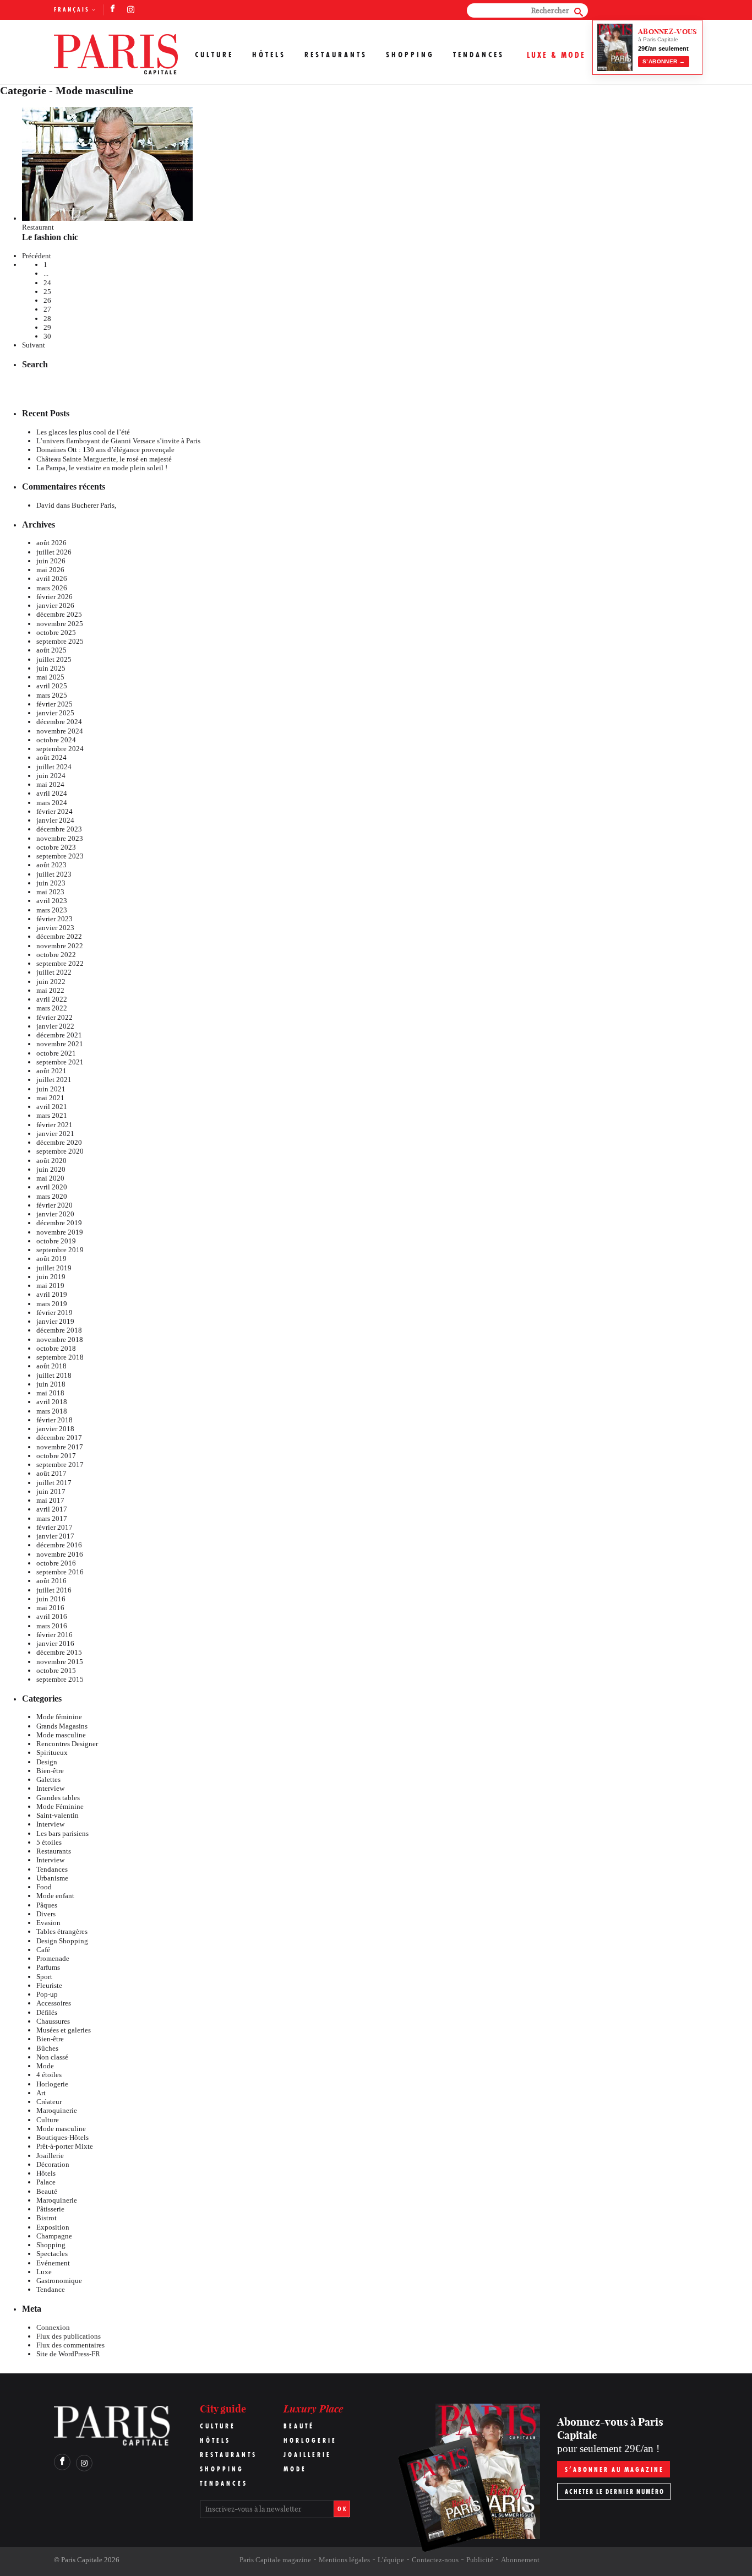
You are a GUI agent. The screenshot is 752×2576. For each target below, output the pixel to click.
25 (47, 292)
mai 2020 (50, 1178)
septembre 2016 (60, 1572)
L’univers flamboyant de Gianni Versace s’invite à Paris (118, 441)
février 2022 (55, 1017)
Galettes (48, 1779)
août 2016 (51, 1581)
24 (47, 283)
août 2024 (51, 757)
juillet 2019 (54, 1268)
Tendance (51, 2289)
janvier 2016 (55, 1643)
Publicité (480, 2560)
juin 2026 (51, 561)
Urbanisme (52, 1878)
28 (47, 319)
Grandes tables (58, 1798)
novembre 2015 (60, 1662)
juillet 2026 (54, 552)
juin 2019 (51, 1277)
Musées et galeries (64, 2030)
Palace (46, 2182)
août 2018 (51, 1366)
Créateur (49, 2102)
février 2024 (55, 811)
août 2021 (51, 1071)
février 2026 (55, 597)
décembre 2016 (59, 1545)
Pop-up (47, 1994)
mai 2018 (50, 1393)
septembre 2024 (60, 749)
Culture (214, 55)
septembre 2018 (60, 1357)
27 (47, 309)
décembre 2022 (59, 936)
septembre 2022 (60, 963)
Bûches (47, 2048)
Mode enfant (55, 1896)
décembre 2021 (59, 1035)
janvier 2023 (55, 928)
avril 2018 (52, 1402)
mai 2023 (50, 892)
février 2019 (55, 1313)
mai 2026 (50, 570)
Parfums (48, 1967)
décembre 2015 (59, 1652)
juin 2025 (51, 668)
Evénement (53, 2263)
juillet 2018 (54, 1375)
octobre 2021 (56, 1053)
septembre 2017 (60, 1464)
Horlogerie (52, 2084)
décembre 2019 (59, 1223)
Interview (50, 1788)
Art (41, 2093)
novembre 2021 (60, 1044)
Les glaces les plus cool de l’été (83, 432)
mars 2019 (52, 1304)
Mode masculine (61, 1735)
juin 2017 (51, 1491)
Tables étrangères (62, 1931)
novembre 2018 (60, 1339)
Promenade (53, 1958)
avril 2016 (52, 1616)
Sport (44, 1977)
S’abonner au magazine (614, 2469)
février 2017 (55, 1527)
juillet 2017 (54, 1483)
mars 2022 (52, 1008)
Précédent (37, 256)
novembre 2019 (60, 1232)
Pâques (47, 1905)
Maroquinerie (57, 2110)
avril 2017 (52, 1509)
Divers (46, 1914)
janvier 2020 (55, 1214)
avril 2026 (52, 578)
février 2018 (55, 1420)
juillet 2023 (54, 874)
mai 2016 (50, 1608)
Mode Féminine (60, 1806)
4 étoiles (49, 2075)
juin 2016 (51, 1599)
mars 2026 (52, 588)
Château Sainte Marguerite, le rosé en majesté (104, 459)
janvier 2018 (55, 1429)
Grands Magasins (62, 1726)
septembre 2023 (60, 856)
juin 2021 (51, 1089)
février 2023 (55, 919)
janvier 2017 (55, 1536)
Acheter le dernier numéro (615, 2491)
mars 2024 (52, 803)
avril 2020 (52, 1187)
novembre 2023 (60, 838)
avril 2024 (52, 793)
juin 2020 (51, 1169)
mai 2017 (50, 1500)
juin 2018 (51, 1384)
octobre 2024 (56, 740)
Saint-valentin (58, 1815)
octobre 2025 (56, 632)
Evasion (48, 1923)
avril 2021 (52, 1107)
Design (47, 1762)
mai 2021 (50, 1098)
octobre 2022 (56, 955)
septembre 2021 (60, 1062)
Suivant (34, 345)
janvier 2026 (55, 605)
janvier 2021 (55, 1134)
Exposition (53, 2227)
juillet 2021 (54, 1080)
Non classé (52, 2057)
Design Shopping (62, 1941)
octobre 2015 (56, 1670)
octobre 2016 (56, 1563)
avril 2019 (52, 1294)
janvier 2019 (55, 1321)
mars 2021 (52, 1115)
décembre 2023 (59, 829)
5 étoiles (49, 1842)
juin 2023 (51, 883)
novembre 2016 (60, 1554)
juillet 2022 (54, 972)
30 (47, 336)
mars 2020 (52, 1196)
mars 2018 (52, 1411)
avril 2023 (52, 901)
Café (43, 1950)
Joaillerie (50, 2156)
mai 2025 (50, 677)
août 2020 (51, 1161)
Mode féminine (59, 1717)
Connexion (53, 2327)
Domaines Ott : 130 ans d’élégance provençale (105, 450)
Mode (45, 2066)
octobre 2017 (56, 1456)
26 (47, 300)
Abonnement (520, 2560)
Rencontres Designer (67, 1744)
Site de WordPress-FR (68, 2354)
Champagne (54, 2236)
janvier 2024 (55, 820)
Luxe (44, 2272)
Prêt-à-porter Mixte (65, 2146)
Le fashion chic (50, 237)
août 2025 (51, 650)
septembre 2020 (60, 1151)
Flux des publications (69, 2336)
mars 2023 (52, 910)
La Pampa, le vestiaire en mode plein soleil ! (102, 468)
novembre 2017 (60, 1447)
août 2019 (51, 1259)
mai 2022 (50, 990)
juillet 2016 (54, 1590)
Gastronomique (59, 2281)
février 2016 (55, 1635)
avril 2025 (52, 686)
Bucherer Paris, (94, 505)
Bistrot (47, 2218)
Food (44, 1887)
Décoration (53, 2164)
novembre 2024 (60, 731)
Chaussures (53, 2021)
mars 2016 (52, 1626)
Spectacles (52, 2254)
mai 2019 (50, 1286)
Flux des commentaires (70, 2345)
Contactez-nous (435, 2560)
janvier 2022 (55, 1026)
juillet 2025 (54, 659)
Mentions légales (344, 2560)
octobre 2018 (56, 1348)
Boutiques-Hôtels (62, 2137)
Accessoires (54, 2003)
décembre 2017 (59, 1438)
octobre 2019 (56, 1241)
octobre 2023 (56, 847)
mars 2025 (52, 695)
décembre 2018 (59, 1330)
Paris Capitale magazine (275, 2560)
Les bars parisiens (62, 1833)
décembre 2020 (59, 1142)
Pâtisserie (50, 2209)
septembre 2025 (60, 641)
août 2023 (51, 865)
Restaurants (336, 55)
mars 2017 (52, 1518)
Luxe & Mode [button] (556, 55)
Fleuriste (49, 1985)
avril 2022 (52, 999)
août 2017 (51, 1473)
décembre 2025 (59, 614)
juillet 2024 (54, 767)
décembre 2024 (59, 722)
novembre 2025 (60, 624)
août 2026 (51, 543)
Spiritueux (52, 1752)
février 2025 (55, 704)
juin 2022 (51, 982)
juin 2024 (51, 776)
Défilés (47, 2012)
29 (47, 327)
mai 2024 (50, 784)
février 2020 (55, 1205)
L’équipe (391, 2560)
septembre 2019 (60, 1250)
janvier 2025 (55, 713)
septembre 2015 (60, 1679)
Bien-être (50, 1771)
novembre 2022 (60, 946)
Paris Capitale (82, 2560)
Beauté (47, 2191)
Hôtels (269, 55)
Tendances (479, 55)
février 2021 (55, 1125)
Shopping (410, 55)
